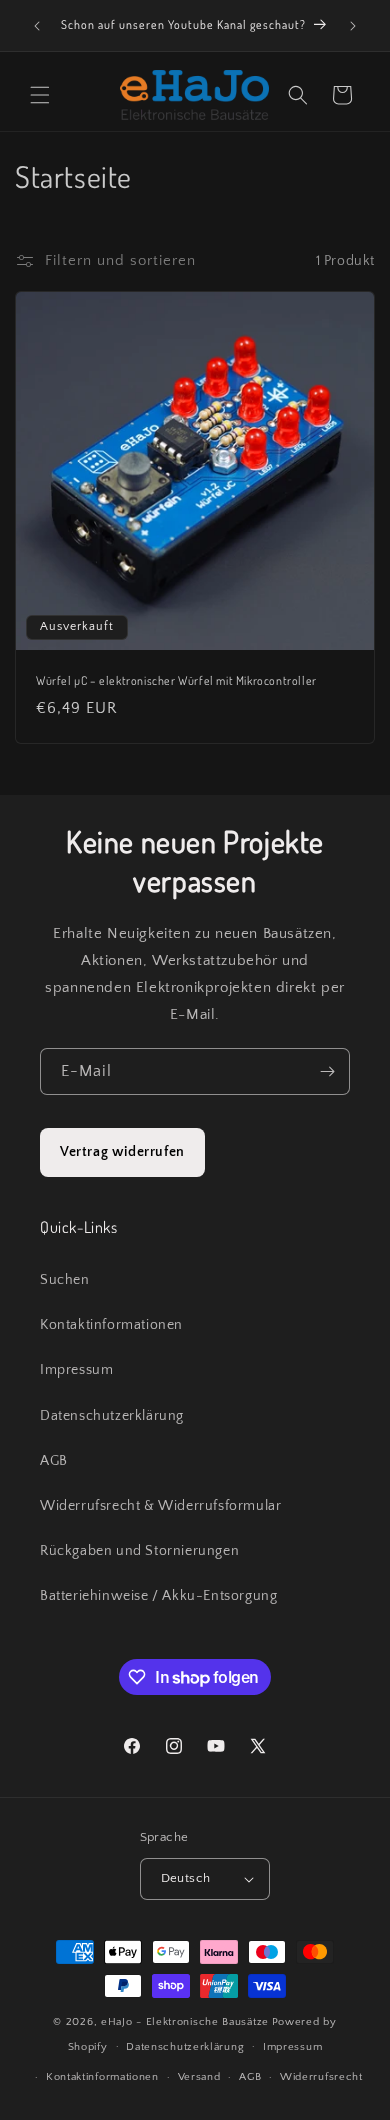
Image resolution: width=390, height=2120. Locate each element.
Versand (199, 2077)
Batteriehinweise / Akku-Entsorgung (158, 1596)
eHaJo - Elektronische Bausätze (185, 2022)
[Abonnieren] (327, 1071)
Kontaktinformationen (111, 1325)
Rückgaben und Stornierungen (139, 1551)
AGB (54, 1461)
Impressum (76, 1370)
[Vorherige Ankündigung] (37, 26)
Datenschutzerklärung (112, 1416)
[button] (40, 95)
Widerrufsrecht (321, 2077)
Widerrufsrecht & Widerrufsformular (160, 1506)
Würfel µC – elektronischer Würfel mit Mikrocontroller (176, 680)
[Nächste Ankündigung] (353, 26)
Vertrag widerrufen (122, 1152)
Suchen (65, 1280)
